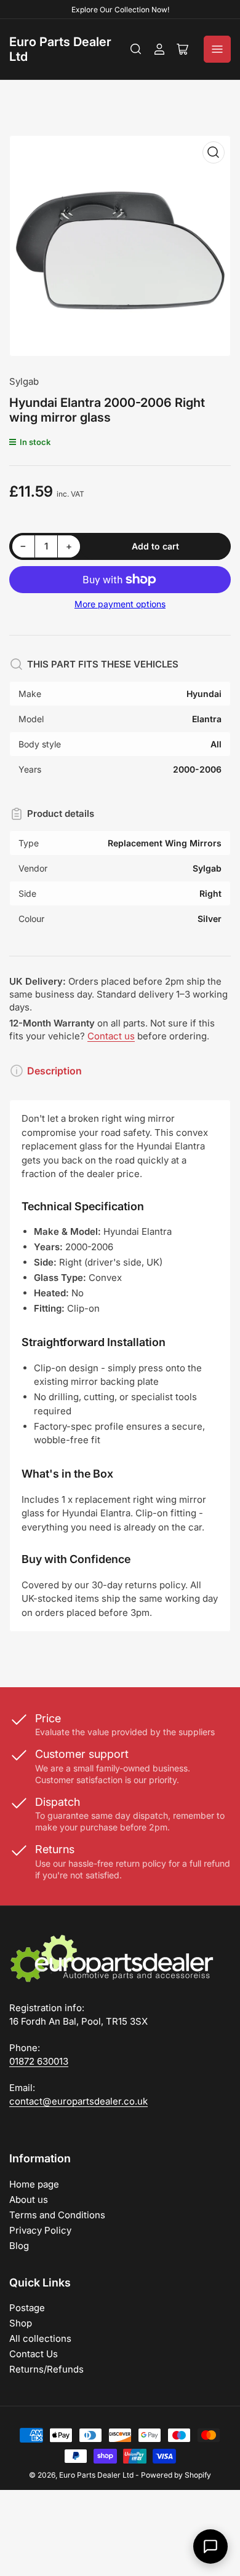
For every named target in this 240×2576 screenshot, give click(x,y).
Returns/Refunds (46, 2369)
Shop (21, 2323)
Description (54, 1071)
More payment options (120, 604)
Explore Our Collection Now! (120, 10)
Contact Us (34, 2354)
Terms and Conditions (57, 2215)
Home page (34, 2184)
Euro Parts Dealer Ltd (96, 2475)
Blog (19, 2246)
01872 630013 (39, 2061)
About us (29, 2200)
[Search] (136, 49)
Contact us (111, 1036)
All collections (40, 2338)
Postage (27, 2308)
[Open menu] (217, 49)
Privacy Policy (40, 2230)
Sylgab (24, 381)
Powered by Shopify (176, 2475)
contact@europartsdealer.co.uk (78, 2101)
